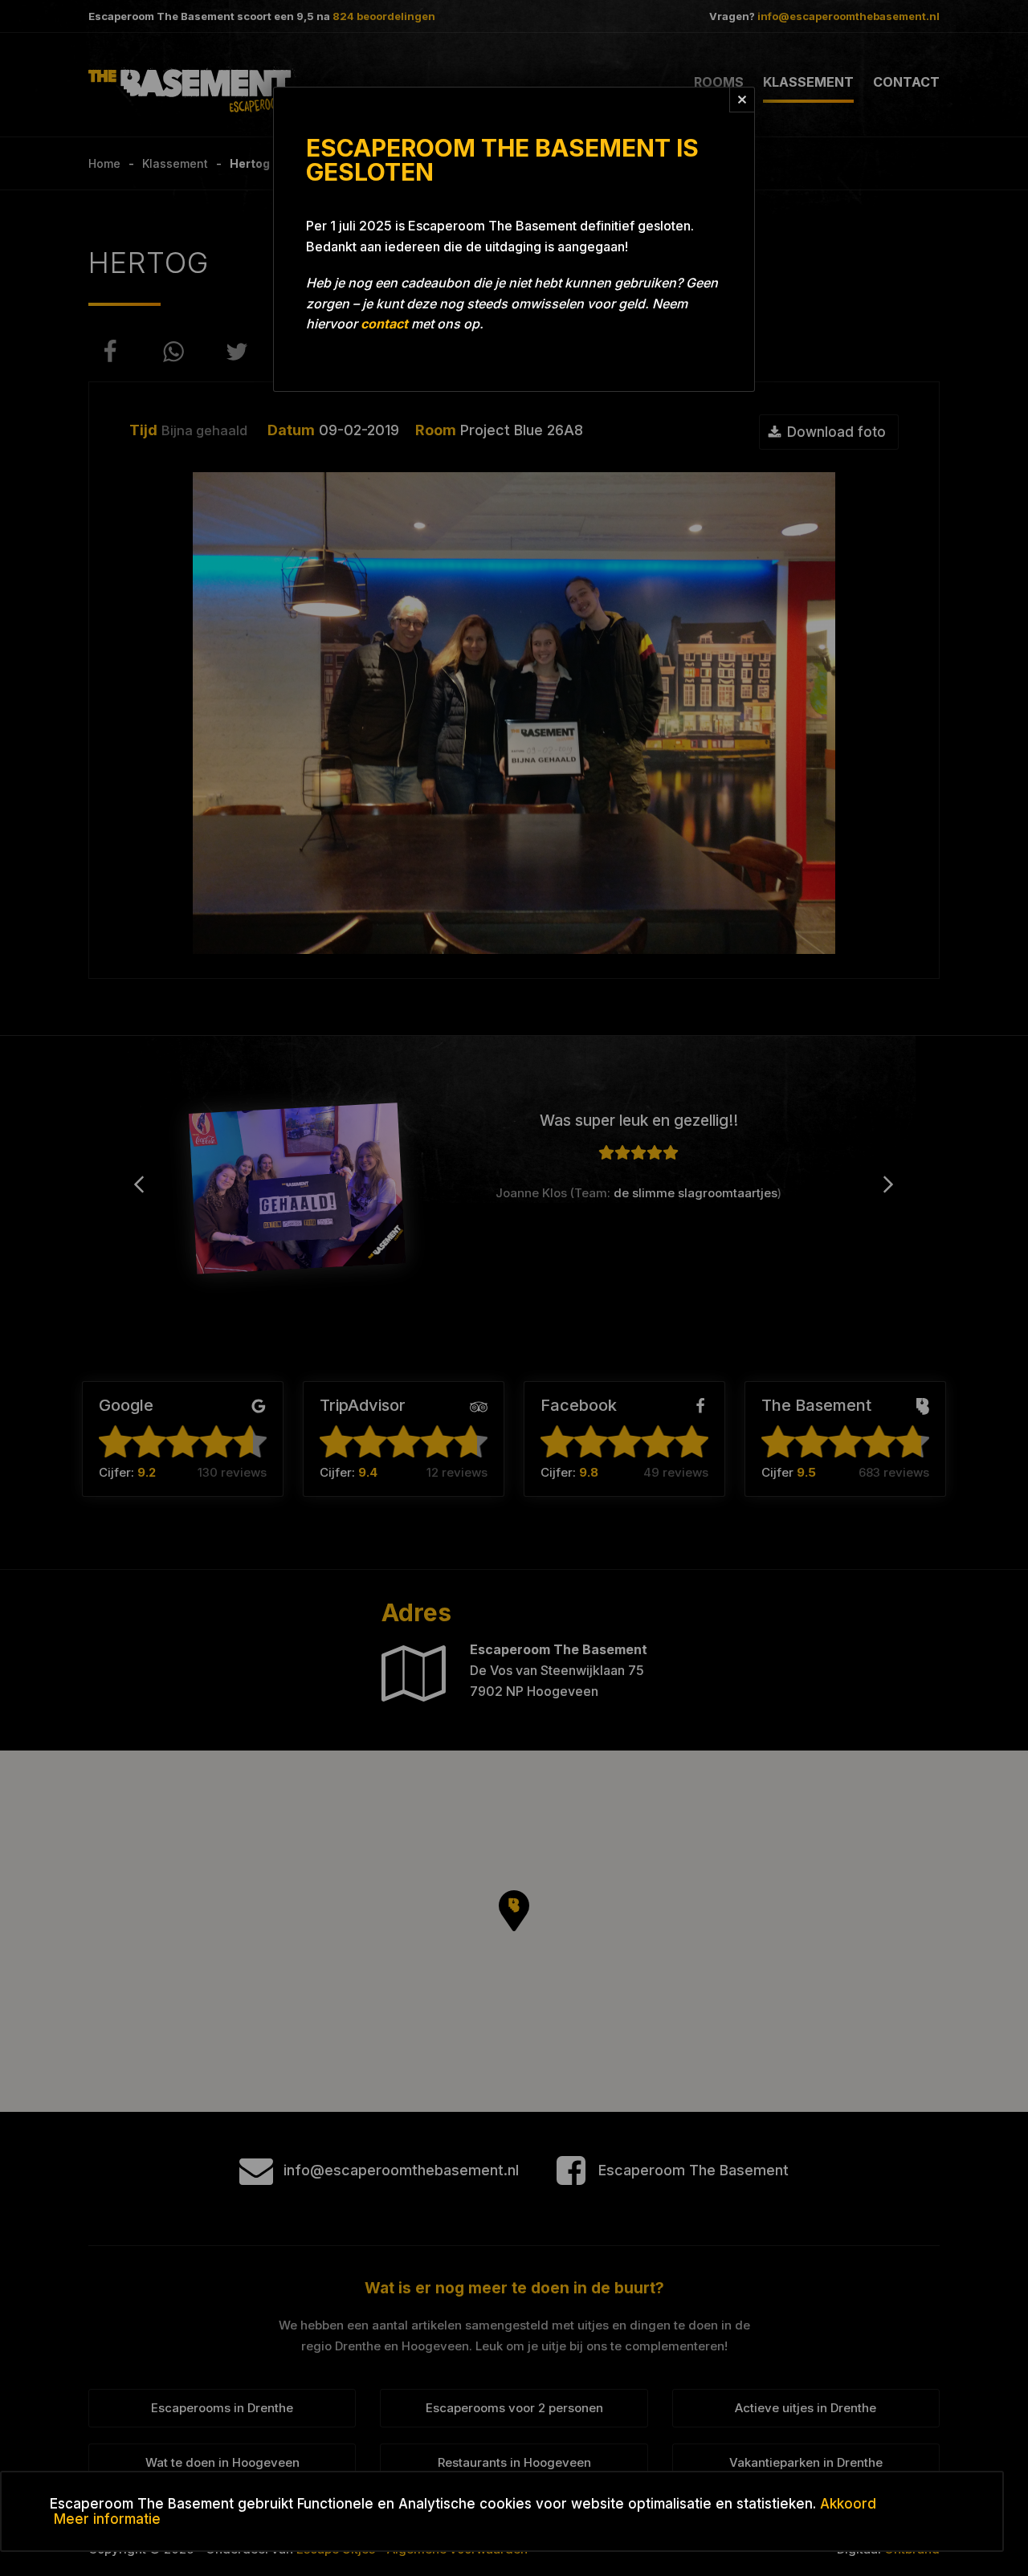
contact (384, 324)
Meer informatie (107, 2519)
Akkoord (848, 2504)
